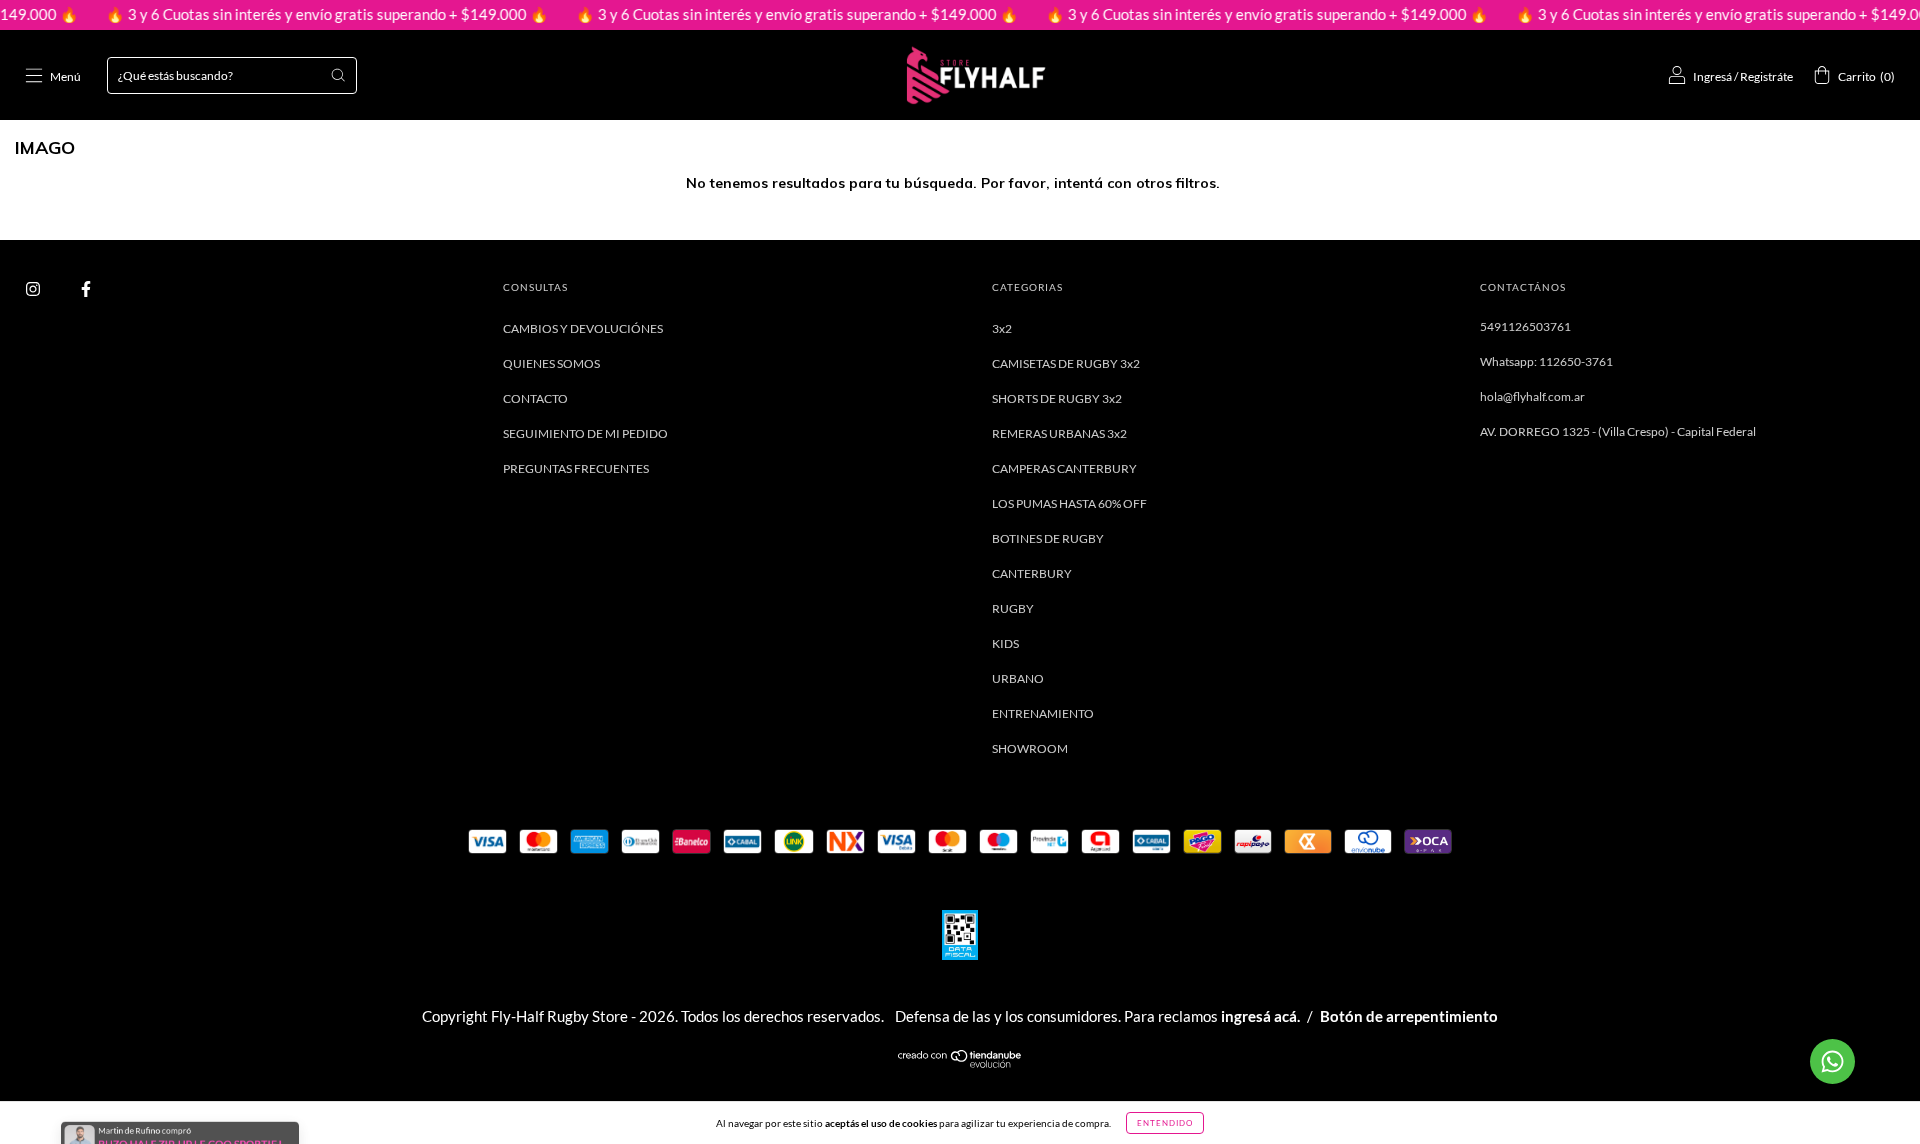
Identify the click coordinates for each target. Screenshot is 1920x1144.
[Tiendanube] (960, 1063)
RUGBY (1013, 608)
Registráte (1766, 76)
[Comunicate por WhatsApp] (1832, 1061)
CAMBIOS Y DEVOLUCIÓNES (583, 328)
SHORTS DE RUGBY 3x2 (1057, 398)
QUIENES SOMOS (551, 363)
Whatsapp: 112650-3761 (1546, 361)
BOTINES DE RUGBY (1048, 538)
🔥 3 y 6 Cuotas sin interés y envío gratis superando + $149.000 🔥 (298, 14)
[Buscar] (338, 75)
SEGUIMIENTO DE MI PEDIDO (585, 433)
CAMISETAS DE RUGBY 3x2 (1066, 363)
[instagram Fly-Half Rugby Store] (34, 288)
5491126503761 (1525, 326)
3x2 (1002, 328)
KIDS (1005, 643)
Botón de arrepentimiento (1409, 1016)
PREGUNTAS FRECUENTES (576, 468)
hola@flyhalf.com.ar (1532, 396)
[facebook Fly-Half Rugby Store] (86, 288)
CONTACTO (535, 398)
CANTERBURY (1032, 573)
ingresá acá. (1260, 1016)
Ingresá (1712, 76)
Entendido (1165, 1123)
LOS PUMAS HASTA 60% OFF (1069, 503)
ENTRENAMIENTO (1043, 713)
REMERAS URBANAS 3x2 (1059, 433)
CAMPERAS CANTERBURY (1064, 468)
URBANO (1018, 678)
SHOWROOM (1030, 748)
